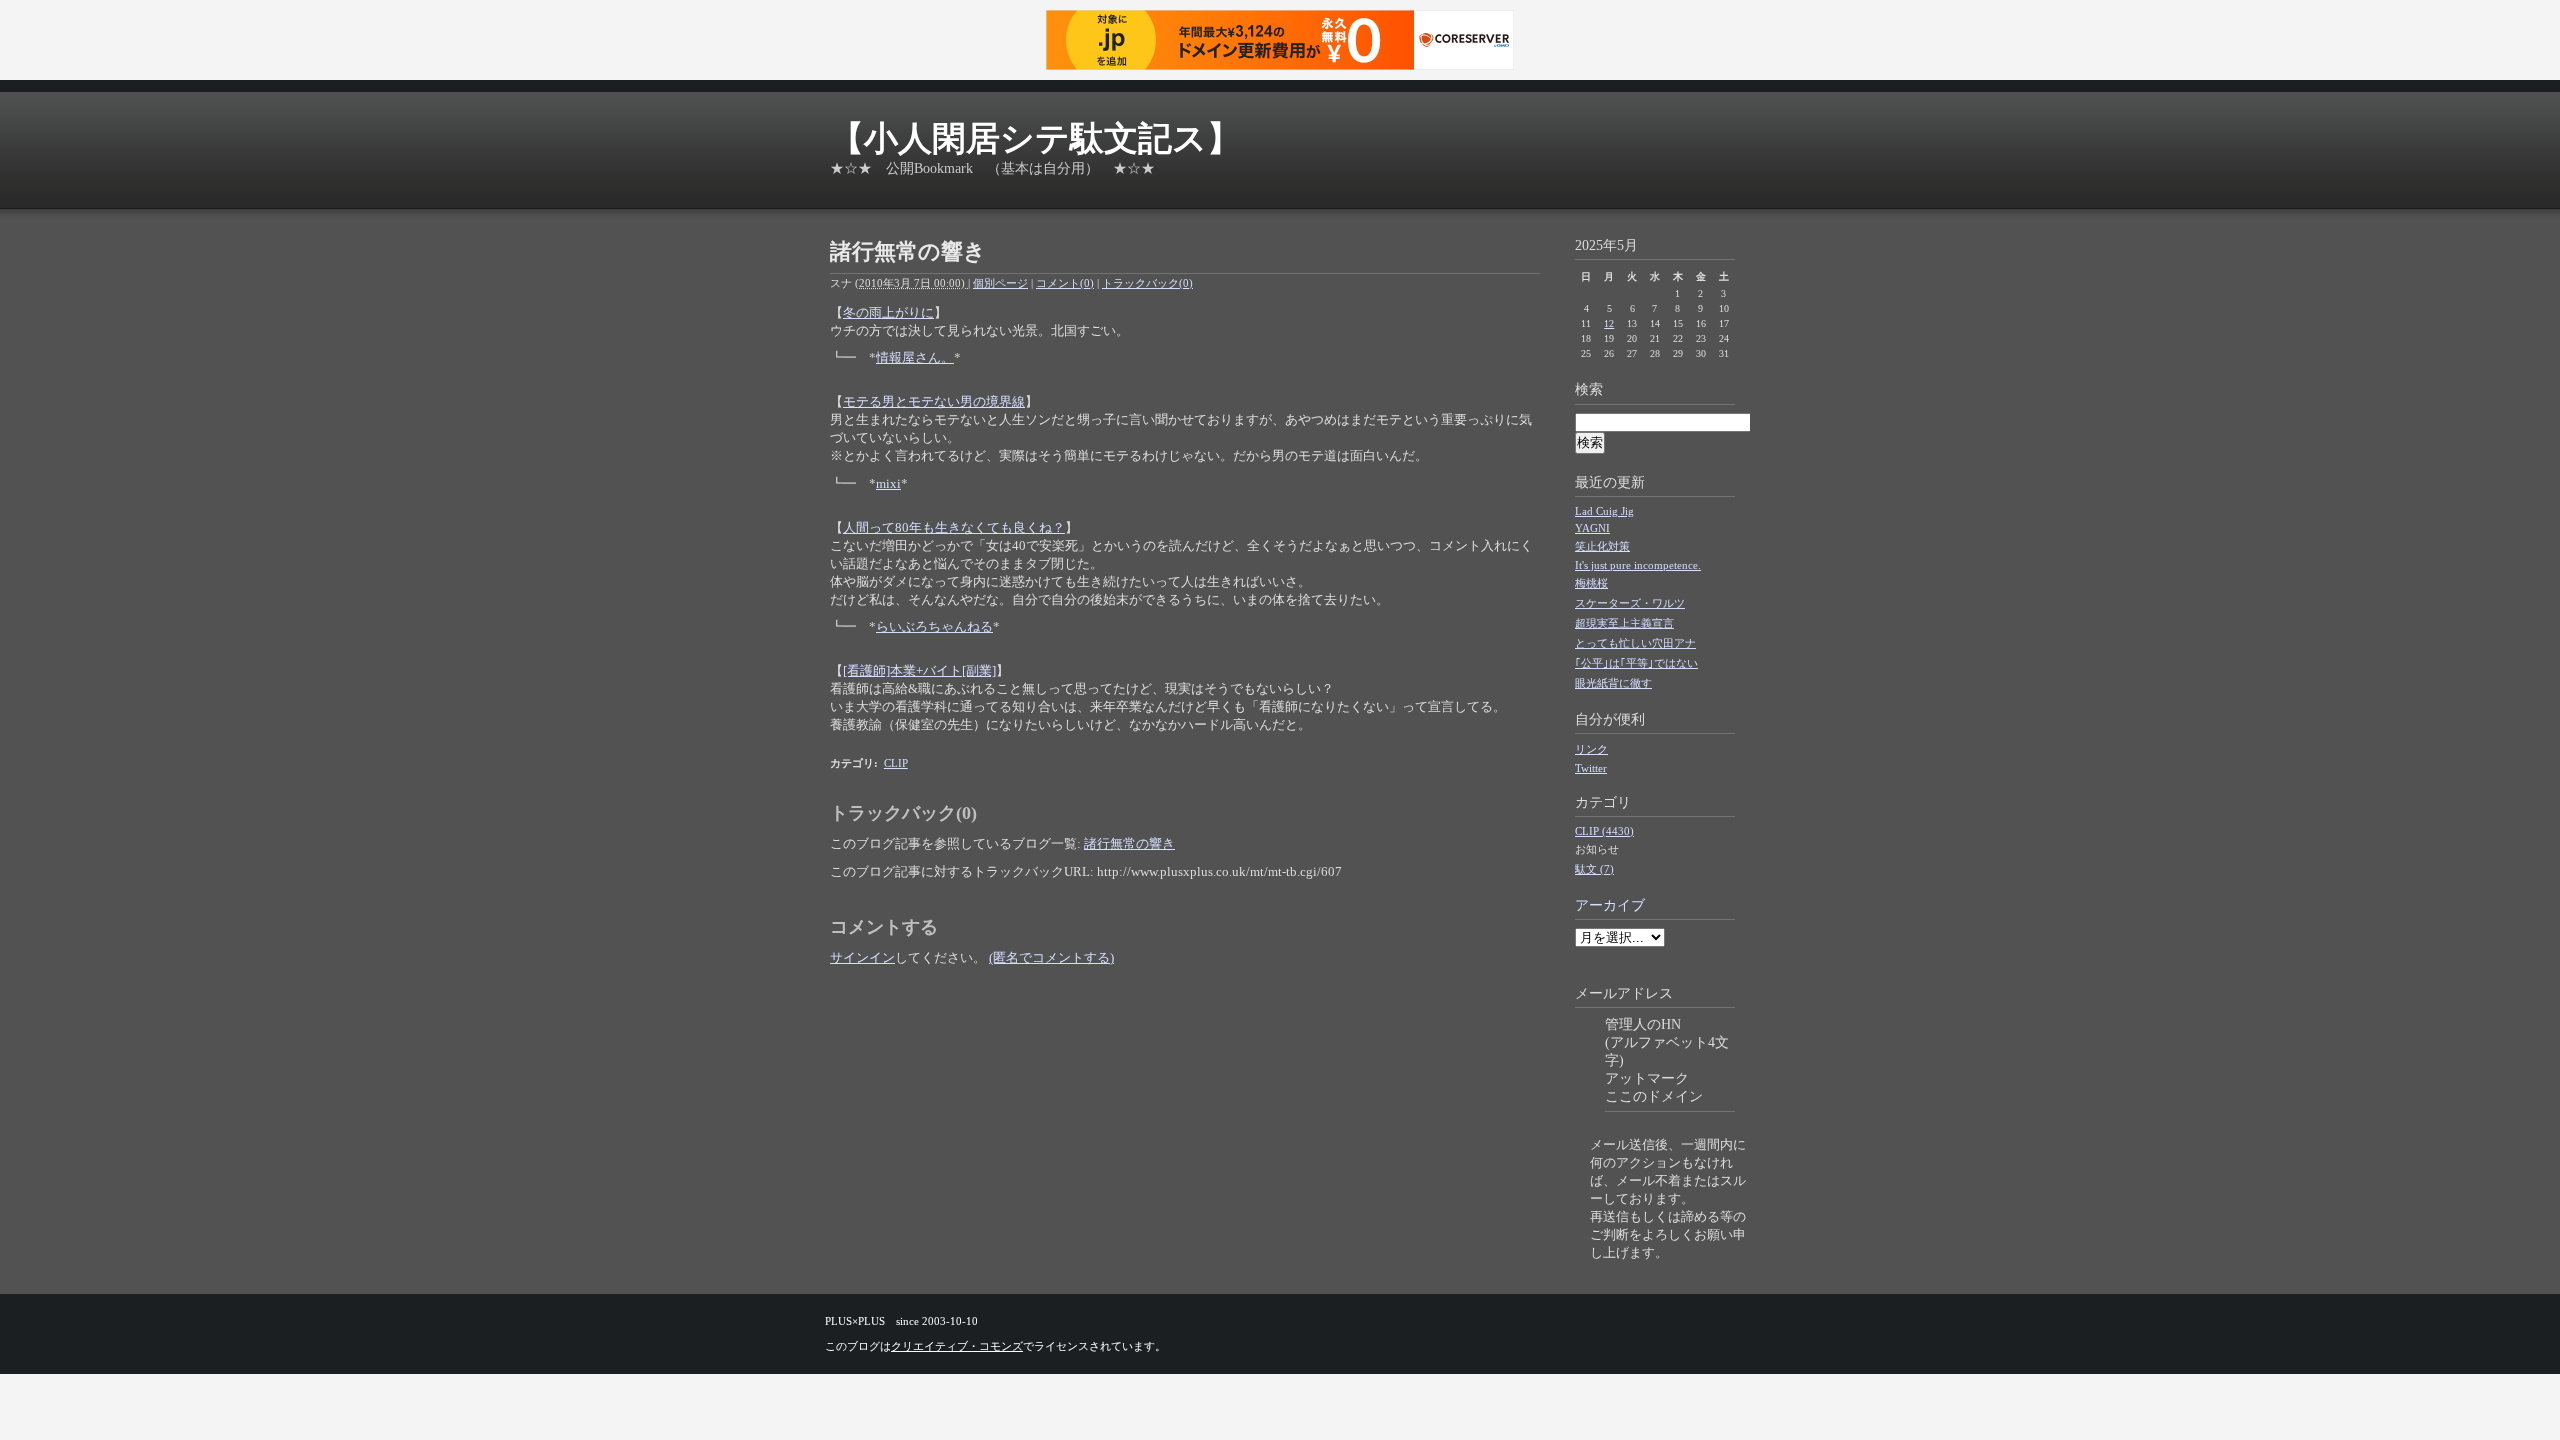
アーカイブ (1610, 905)
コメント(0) (1065, 283)
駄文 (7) (1594, 869)
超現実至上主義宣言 (1624, 623)
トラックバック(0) (1147, 283)
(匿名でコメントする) (1051, 957)
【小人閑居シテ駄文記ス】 (1035, 138)
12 (1609, 323)
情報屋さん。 (915, 357)
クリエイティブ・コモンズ (957, 1346)
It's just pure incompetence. (1638, 565)
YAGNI (1592, 528)
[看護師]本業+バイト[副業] (919, 670)
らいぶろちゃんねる (934, 626)
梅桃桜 (1591, 583)
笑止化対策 (1602, 546)
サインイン (862, 957)
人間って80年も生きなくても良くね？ (954, 527)
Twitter (1591, 768)
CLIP (896, 763)
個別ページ (1000, 283)
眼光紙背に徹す (1613, 683)
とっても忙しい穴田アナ (1635, 643)
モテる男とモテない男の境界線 (934, 401)
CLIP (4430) (1604, 831)
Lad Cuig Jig (1604, 511)
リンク (1591, 749)
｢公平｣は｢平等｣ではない (1636, 663)
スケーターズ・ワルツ (1630, 603)
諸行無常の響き (1129, 843)
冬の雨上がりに (888, 312)
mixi (888, 483)
